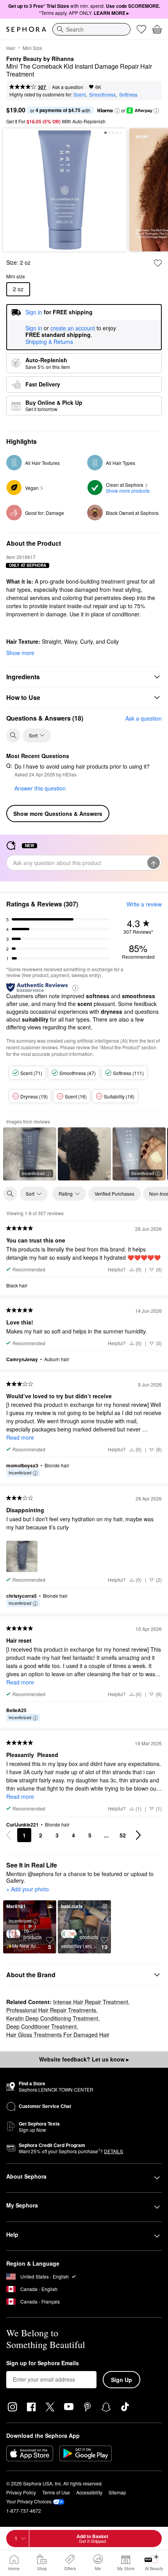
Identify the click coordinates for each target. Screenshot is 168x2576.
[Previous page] (9, 1835)
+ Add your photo (28, 1889)
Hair (11, 48)
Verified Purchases (114, 1194)
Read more (20, 1437)
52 (123, 1835)
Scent (80, 94)
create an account (73, 328)
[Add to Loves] (158, 263)
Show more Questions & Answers (58, 814)
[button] (117, 111)
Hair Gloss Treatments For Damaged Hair (58, 2035)
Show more (20, 653)
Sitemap (117, 2492)
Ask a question (68, 87)
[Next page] (138, 1835)
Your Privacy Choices (29, 2501)
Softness (128, 94)
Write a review (144, 904)
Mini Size (32, 48)
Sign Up (122, 2380)
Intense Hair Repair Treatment (91, 2002)
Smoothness (102, 94)
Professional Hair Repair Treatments (51, 2010)
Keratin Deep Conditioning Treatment (52, 2018)
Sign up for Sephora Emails (43, 2363)
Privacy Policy (21, 2492)
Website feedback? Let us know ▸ (84, 2059)
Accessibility (89, 2492)
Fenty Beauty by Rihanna (40, 59)
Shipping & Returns (49, 342)
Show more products (128, 490)
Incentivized (33, 1173)
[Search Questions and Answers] (13, 735)
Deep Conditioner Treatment (41, 2026)
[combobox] (91, 29)
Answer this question (40, 788)
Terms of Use (56, 2492)
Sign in (34, 328)
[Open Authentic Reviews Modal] (75, 987)
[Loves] (141, 29)
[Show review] (84, 1154)
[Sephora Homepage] (26, 29)
